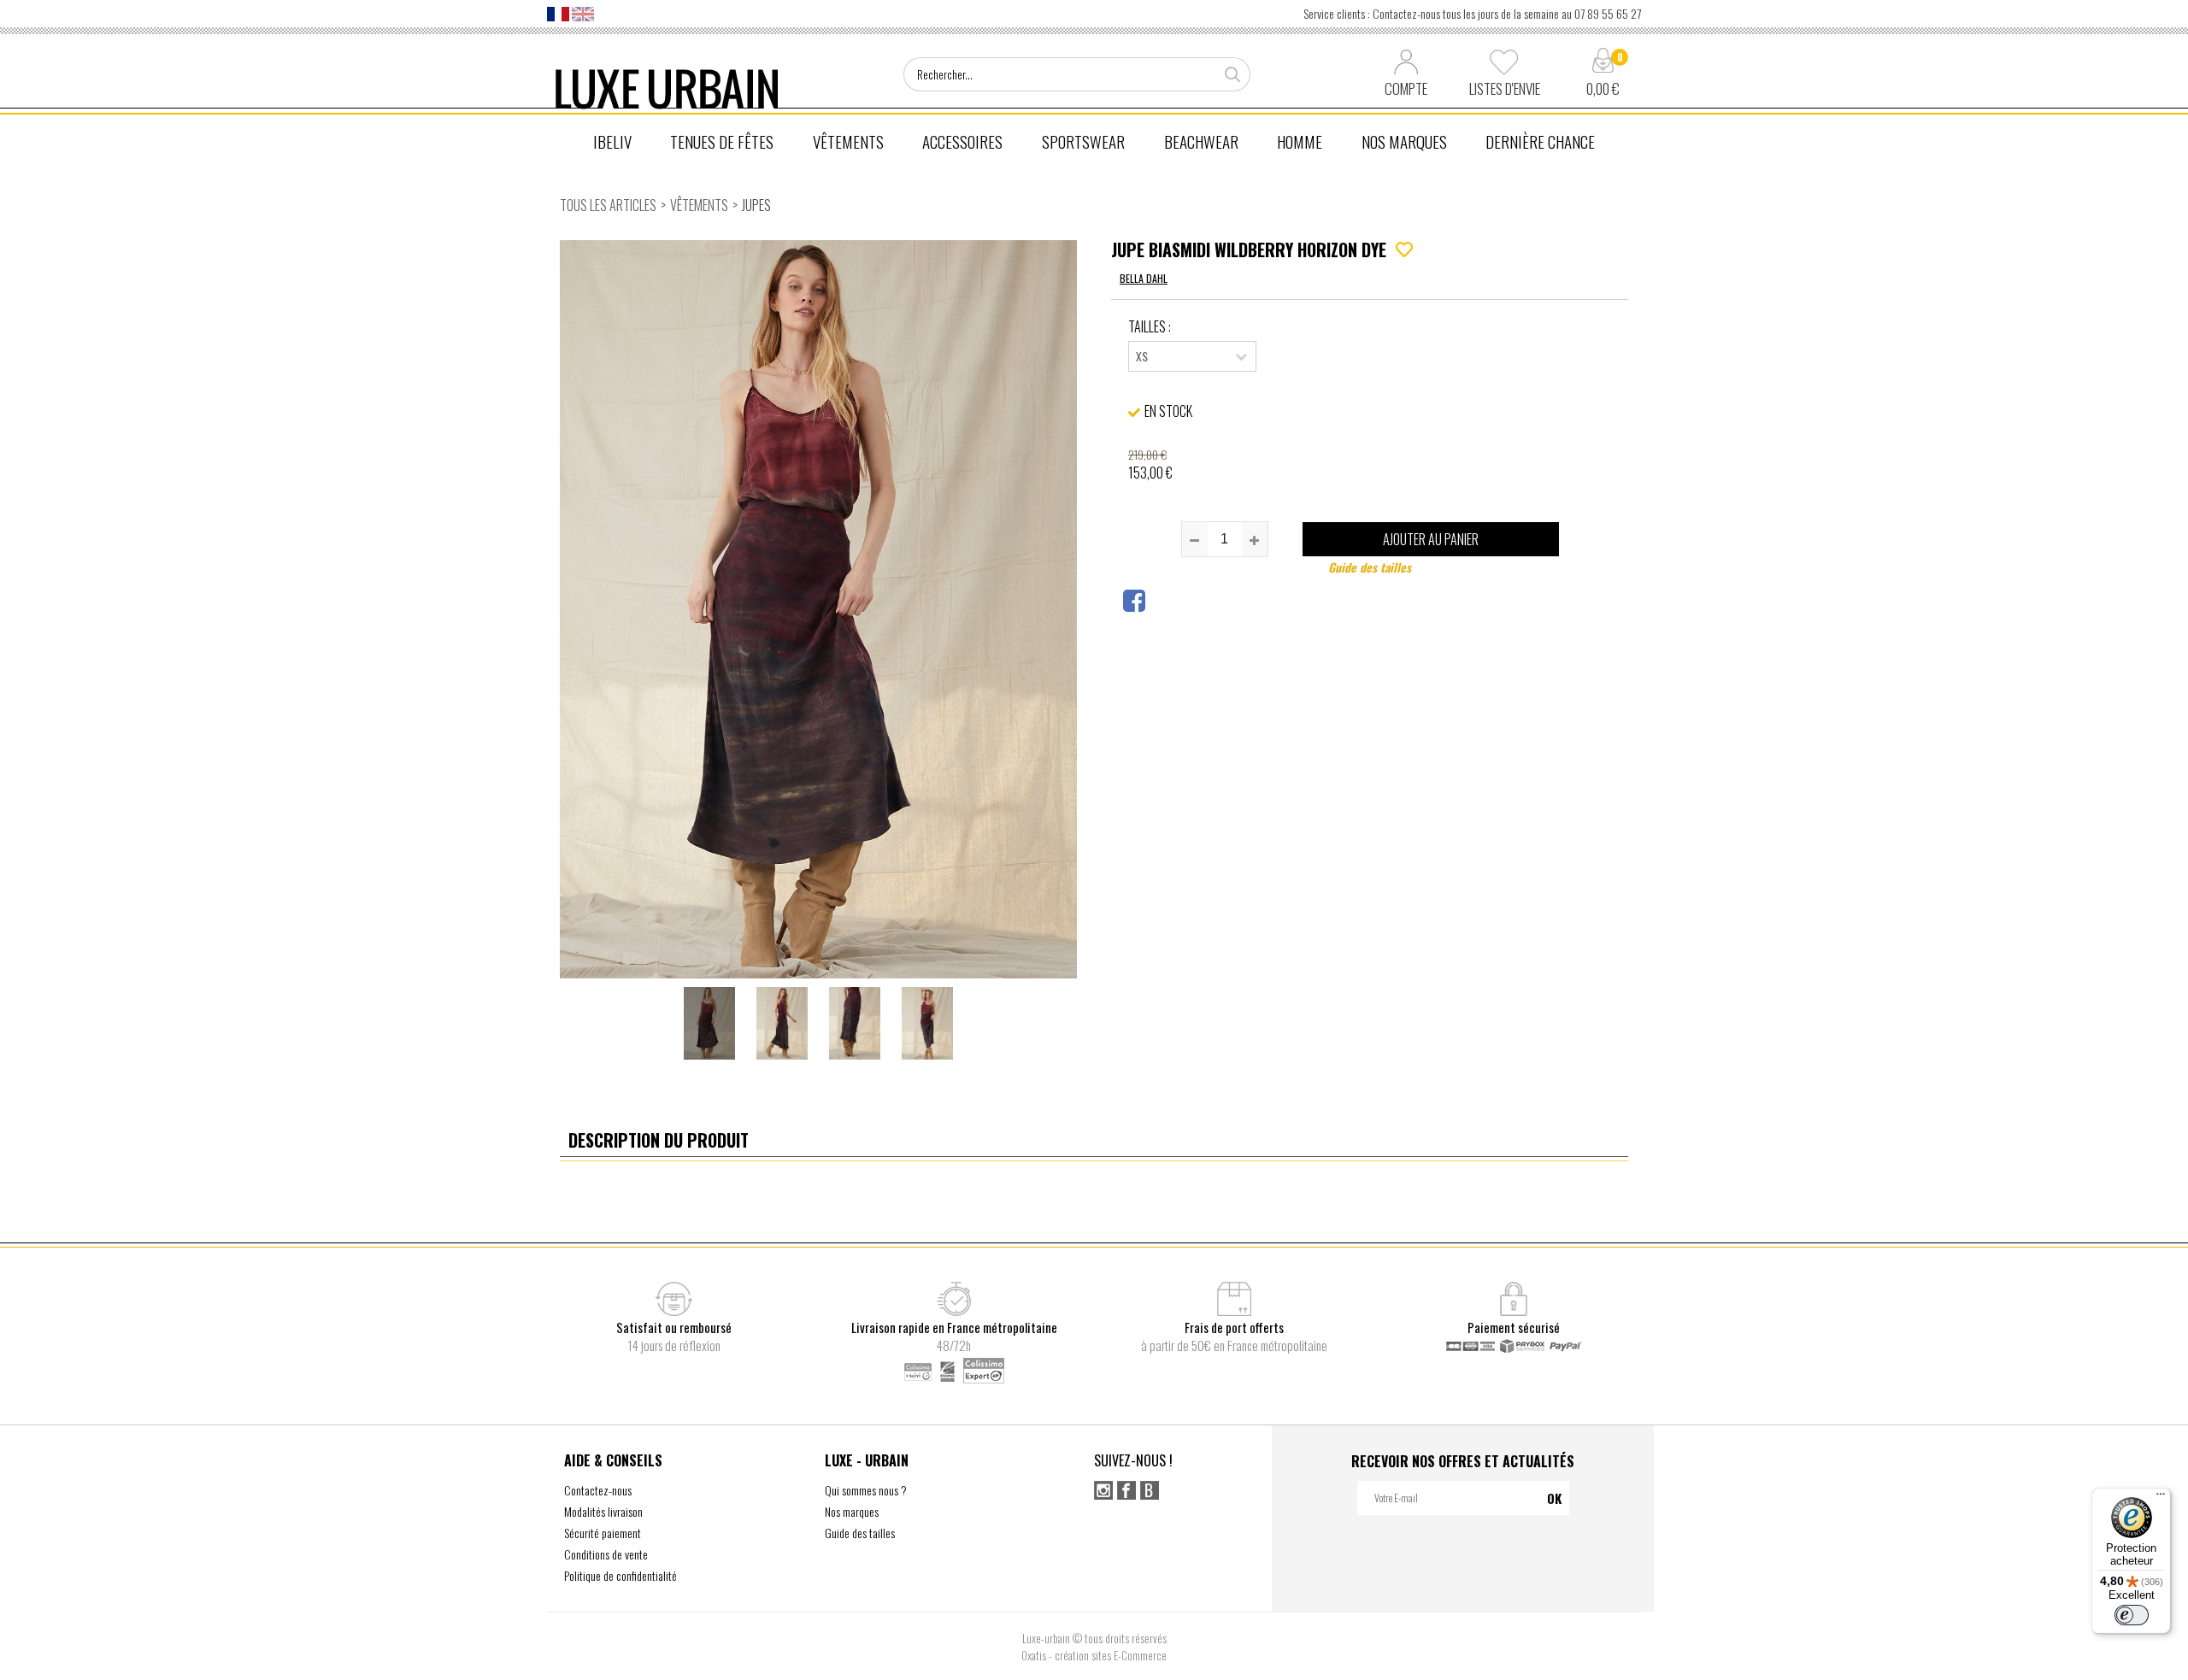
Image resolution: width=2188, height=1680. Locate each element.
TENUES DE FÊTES (722, 141)
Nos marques (852, 1511)
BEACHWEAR (1201, 141)
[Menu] (2161, 1498)
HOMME (1300, 141)
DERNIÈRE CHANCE (1540, 141)
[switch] (2132, 1615)
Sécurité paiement (603, 1533)
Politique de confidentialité (621, 1575)
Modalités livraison (603, 1511)
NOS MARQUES (1404, 141)
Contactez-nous (598, 1490)
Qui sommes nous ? (866, 1490)
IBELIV (612, 141)
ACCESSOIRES (962, 141)
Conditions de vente (606, 1554)
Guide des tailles (1370, 567)
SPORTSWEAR (1083, 141)
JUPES (756, 205)
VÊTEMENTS (848, 141)
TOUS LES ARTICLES (608, 205)
